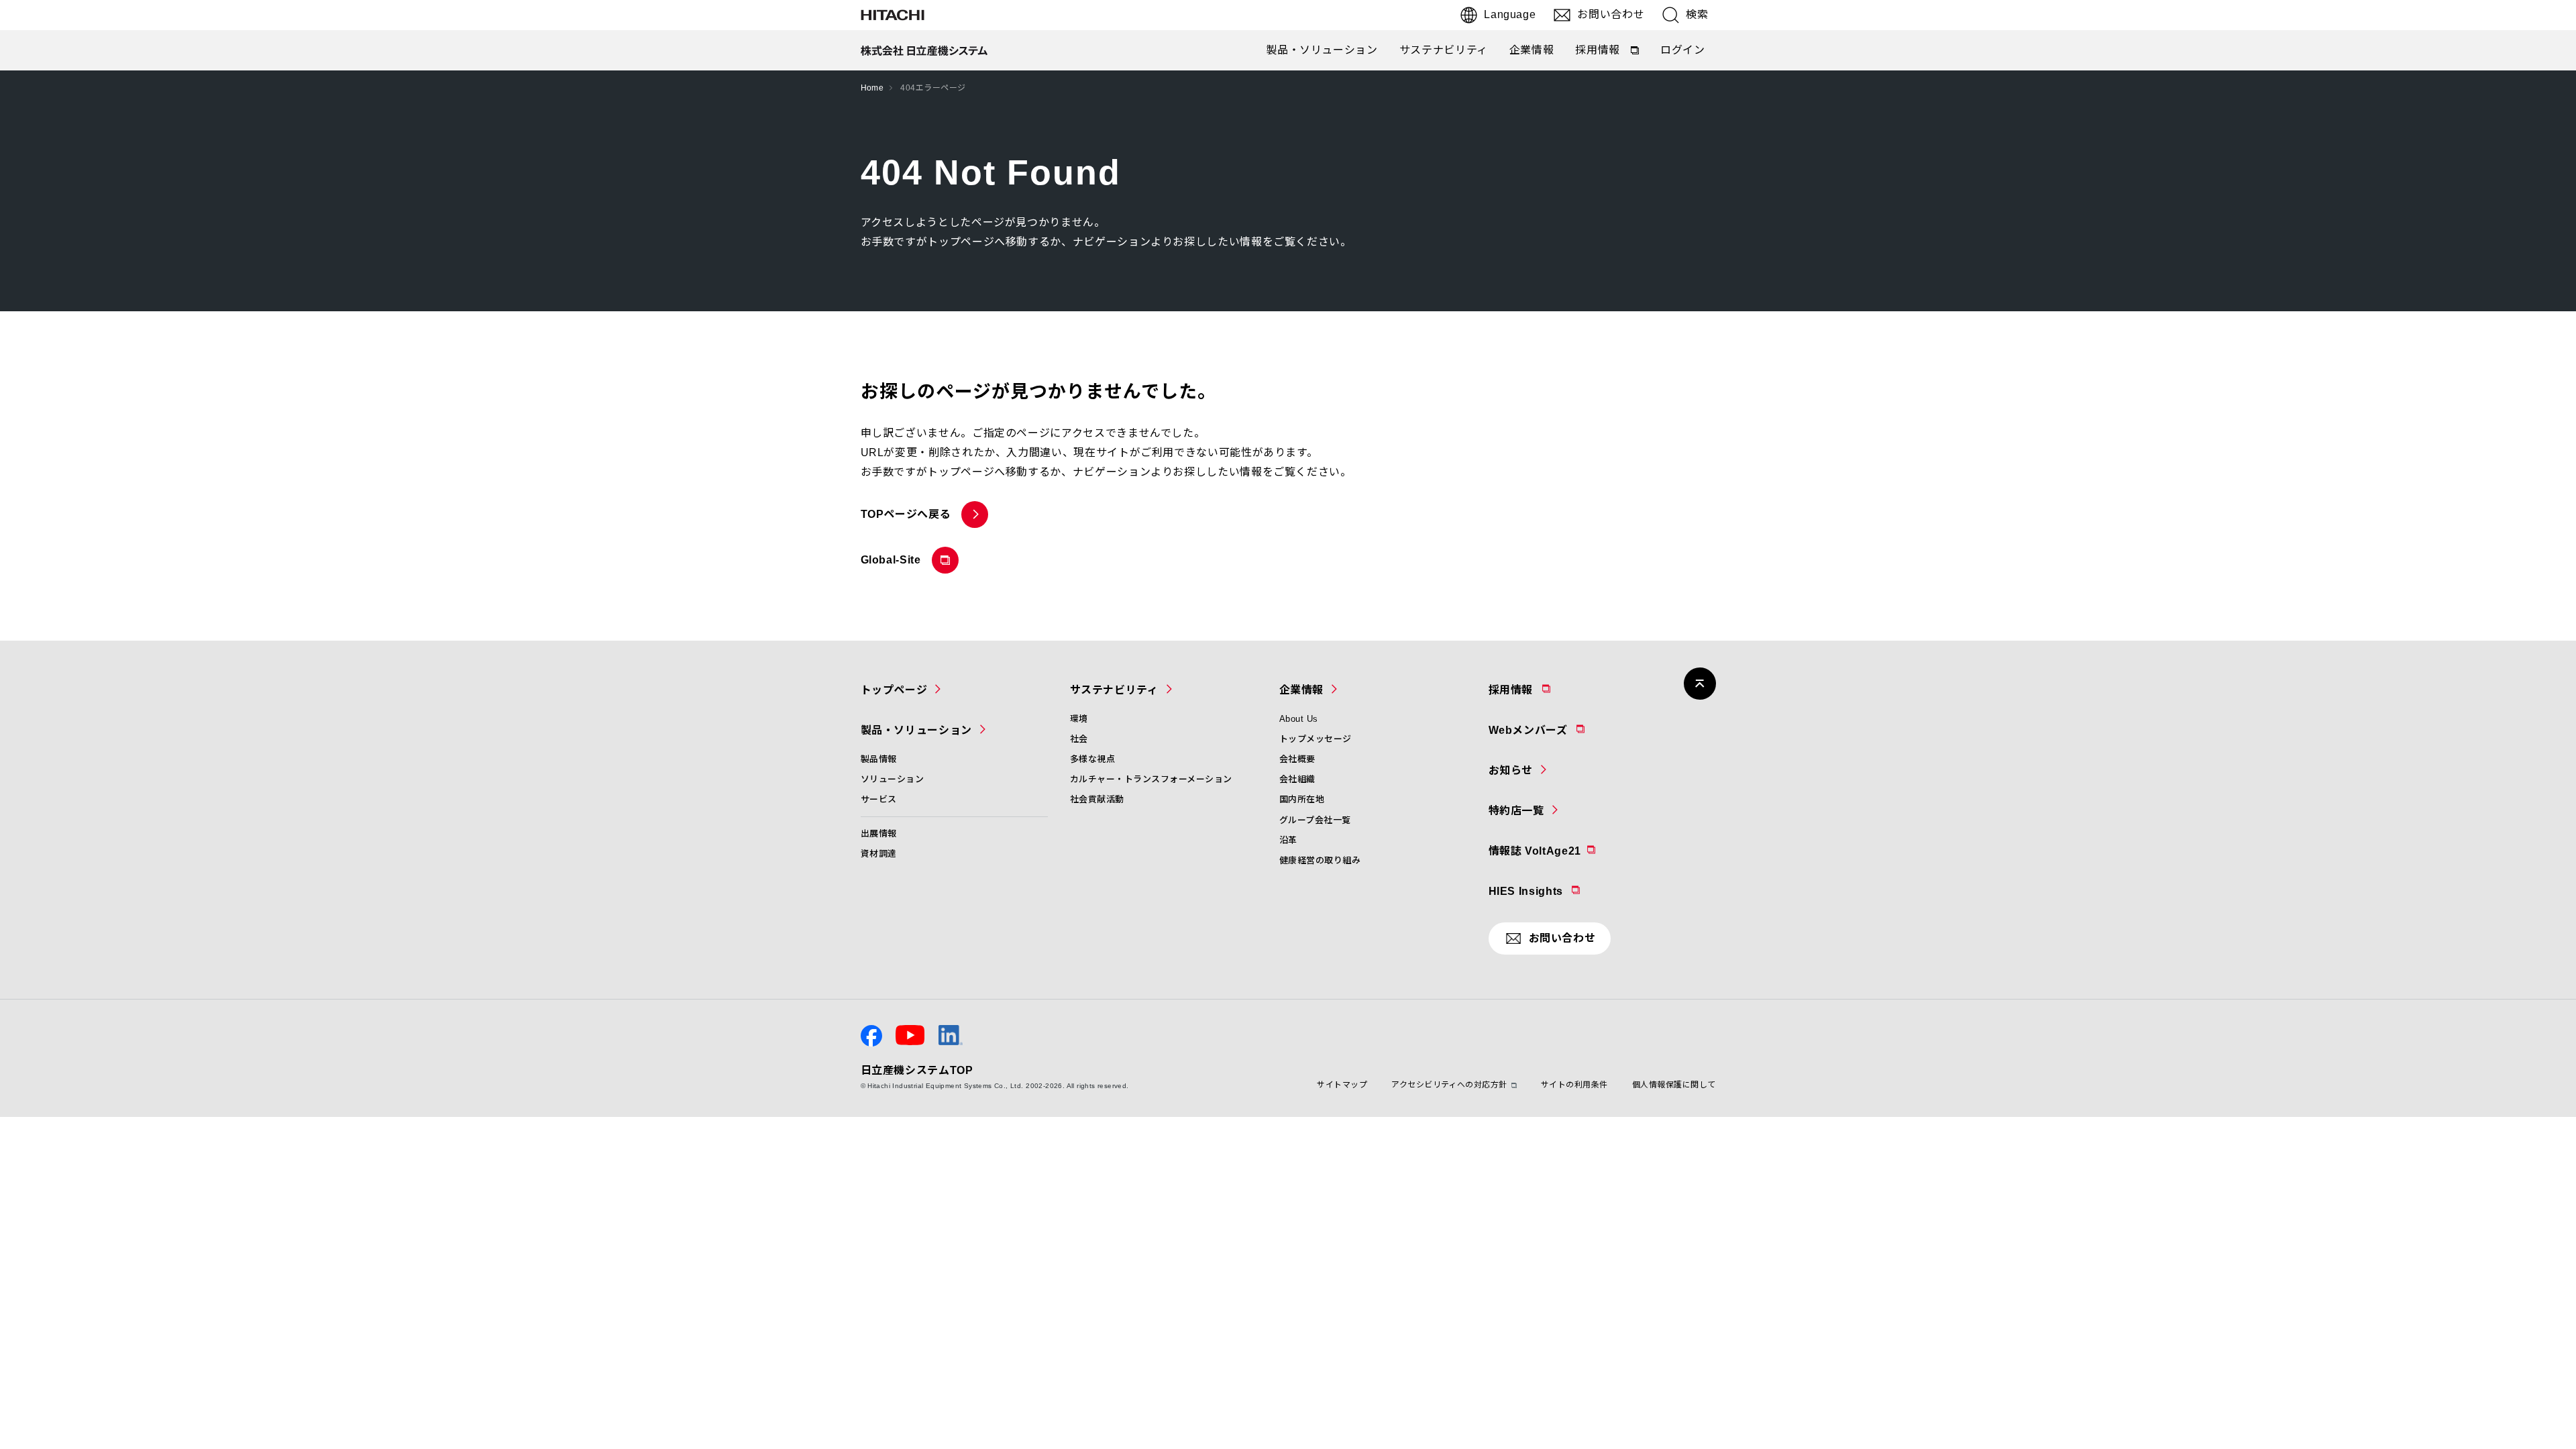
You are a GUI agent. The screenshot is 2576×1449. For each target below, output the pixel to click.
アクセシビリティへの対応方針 (1449, 1085)
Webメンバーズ (1563, 730)
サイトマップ (1342, 1085)
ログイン (1683, 50)
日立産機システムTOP (917, 1070)
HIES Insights (1561, 891)
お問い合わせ (1611, 14)
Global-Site (894, 564)
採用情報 (1608, 53)
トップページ (894, 690)
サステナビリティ (1444, 50)
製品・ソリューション (1322, 50)
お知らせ (1511, 770)
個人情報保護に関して (1674, 1085)
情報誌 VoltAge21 (1568, 851)
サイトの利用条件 (1574, 1085)
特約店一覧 (1516, 811)
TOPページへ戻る (906, 514)
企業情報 (1532, 50)
